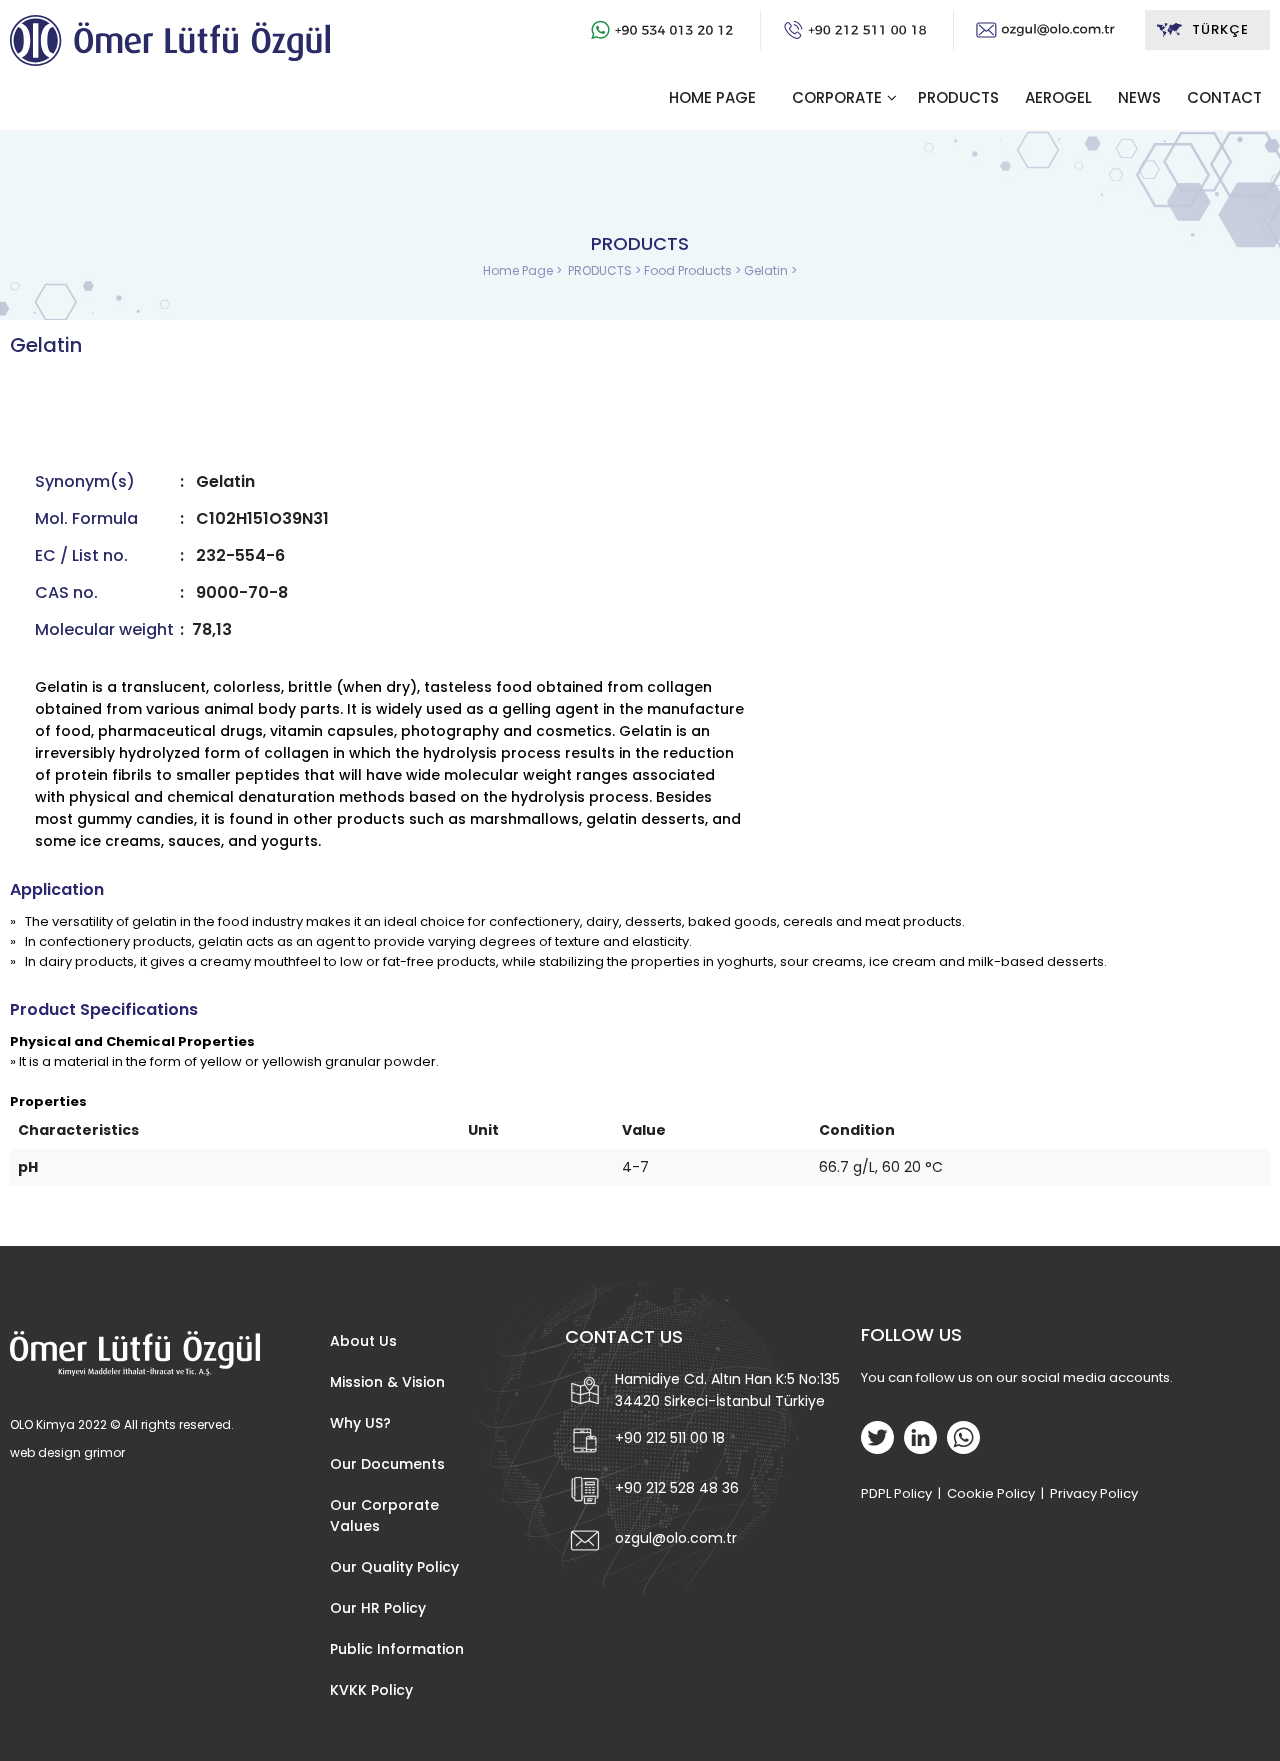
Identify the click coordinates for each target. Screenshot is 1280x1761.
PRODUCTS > (606, 270)
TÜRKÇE (1220, 29)
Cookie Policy (991, 1493)
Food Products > (694, 270)
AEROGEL (1058, 97)
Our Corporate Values (384, 1515)
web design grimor (67, 1452)
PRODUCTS (958, 97)
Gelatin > (770, 270)
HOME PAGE (712, 97)
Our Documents (387, 1464)
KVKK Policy (371, 1690)
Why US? (360, 1423)
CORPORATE (837, 97)
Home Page (519, 270)
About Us (363, 1341)
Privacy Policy (1094, 1493)
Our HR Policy (378, 1608)
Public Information (397, 1649)
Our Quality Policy (394, 1567)
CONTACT (1224, 97)
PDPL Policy (896, 1493)
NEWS (1139, 97)
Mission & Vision (387, 1382)
